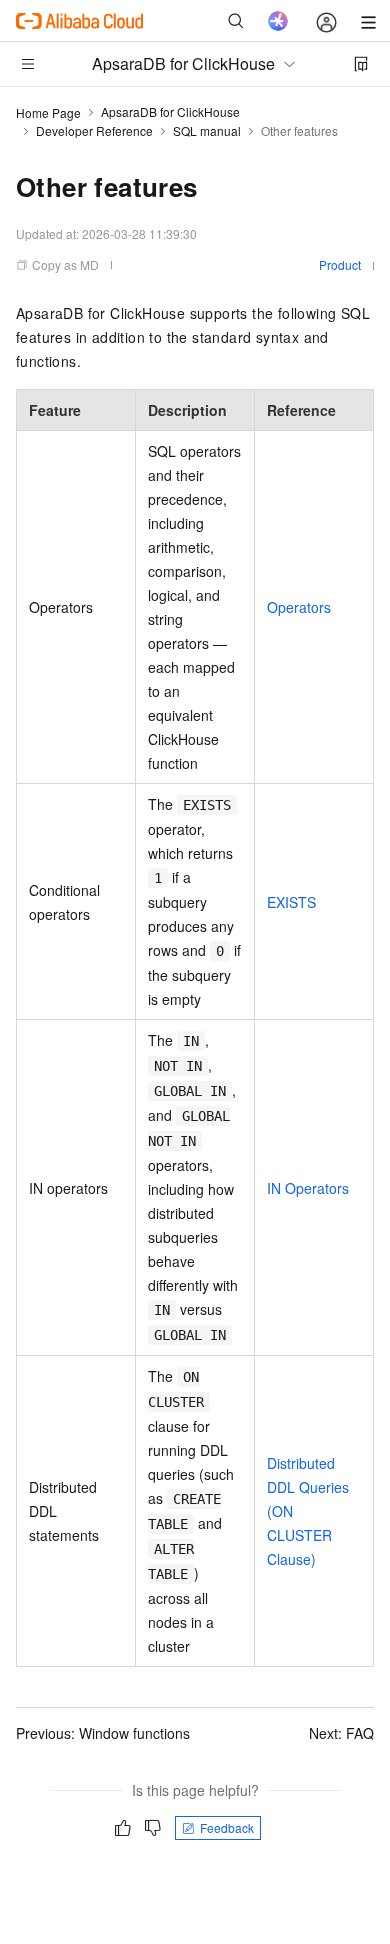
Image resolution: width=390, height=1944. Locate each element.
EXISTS (291, 902)
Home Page (48, 112)
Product (340, 264)
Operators (299, 607)
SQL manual (207, 130)
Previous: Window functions (103, 1733)
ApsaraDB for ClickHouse (170, 111)
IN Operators (308, 1188)
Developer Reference (94, 130)
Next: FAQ (341, 1733)
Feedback (227, 1827)
